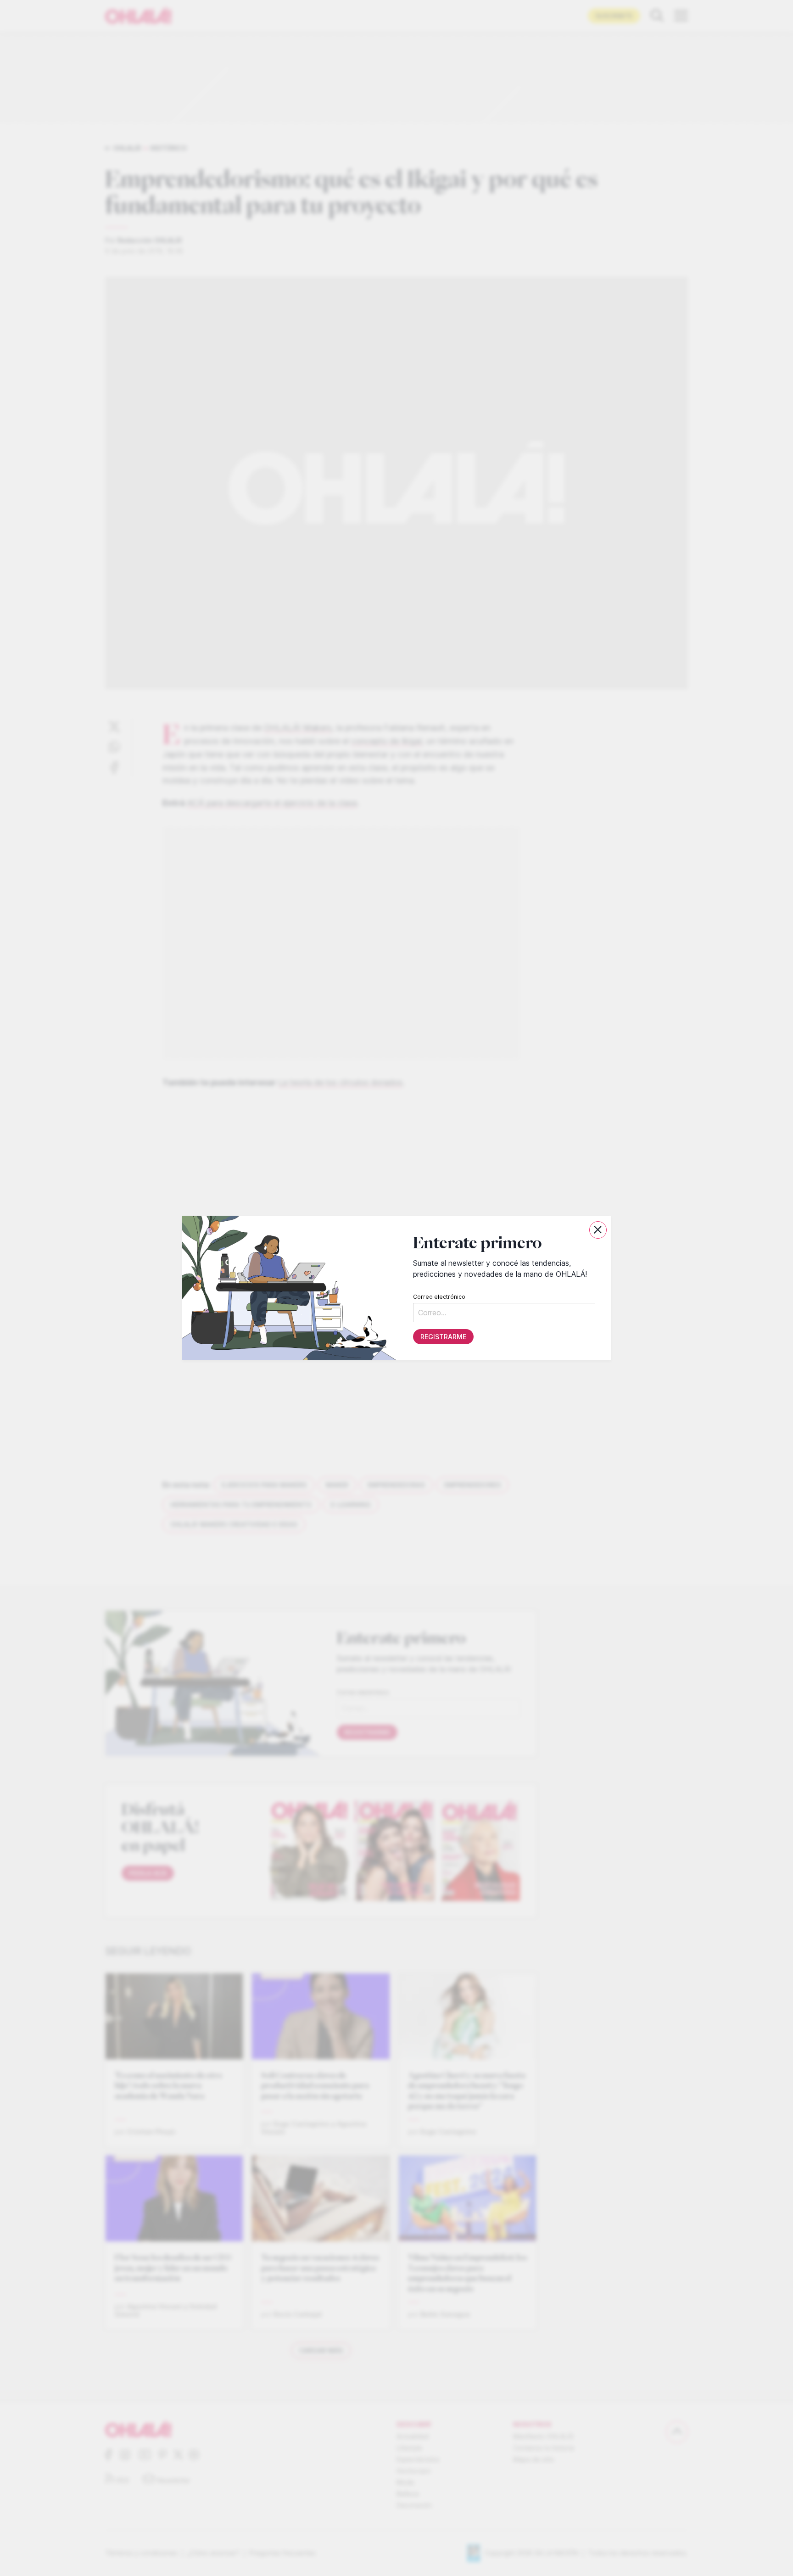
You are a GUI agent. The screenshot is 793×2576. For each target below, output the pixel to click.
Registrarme (443, 1337)
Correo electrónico (439, 1297)
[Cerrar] (598, 1230)
